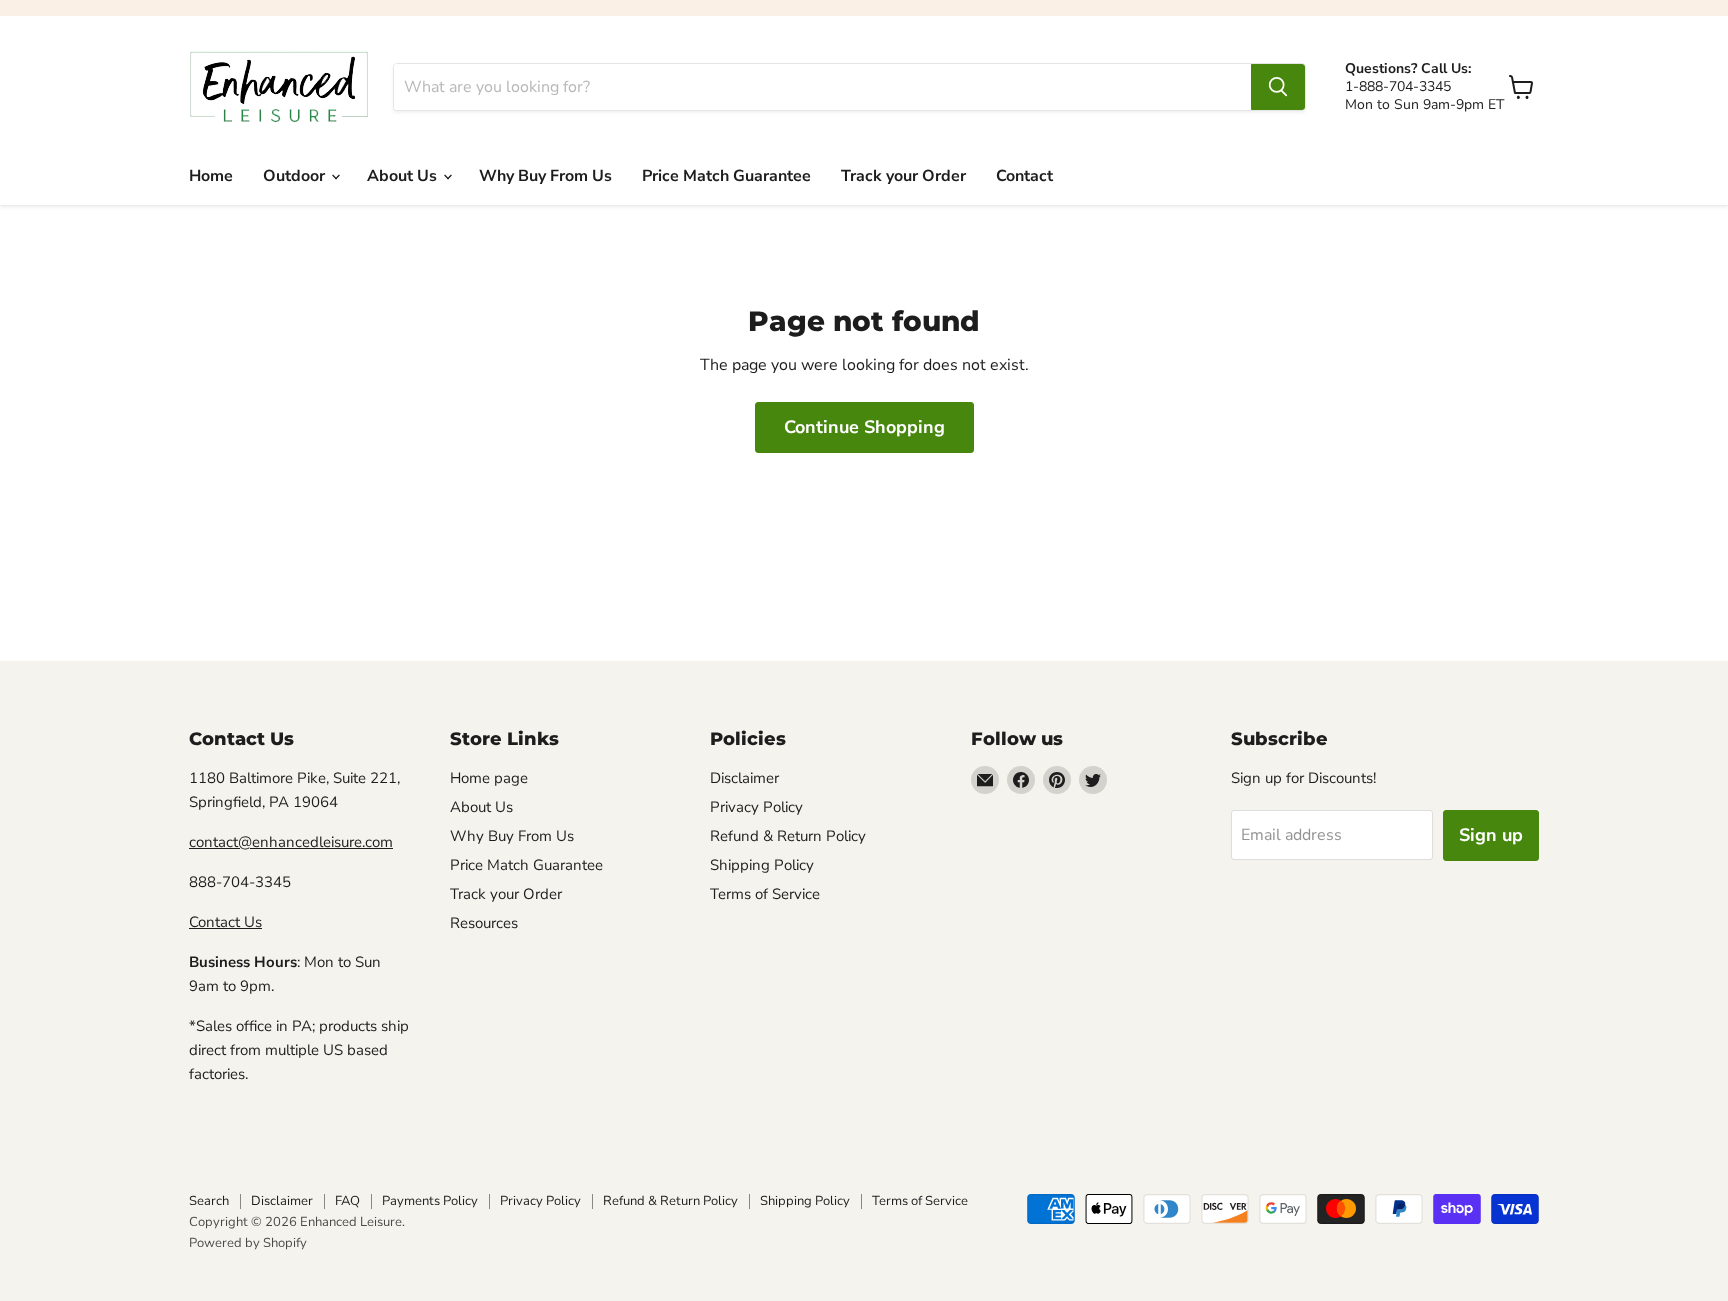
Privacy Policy (756, 807)
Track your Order (903, 176)
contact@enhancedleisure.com (291, 842)
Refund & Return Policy (788, 836)
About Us (404, 176)
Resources (484, 923)
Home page (489, 778)
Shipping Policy (762, 865)
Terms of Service (765, 894)
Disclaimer (744, 778)
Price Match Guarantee (726, 176)
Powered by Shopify (248, 1243)
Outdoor (296, 176)
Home (211, 176)
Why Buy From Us (545, 176)
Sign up (1491, 835)
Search (209, 1201)
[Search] (1278, 87)
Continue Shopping (864, 427)
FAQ (347, 1201)
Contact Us (225, 922)
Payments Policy (430, 1201)
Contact (1024, 176)
